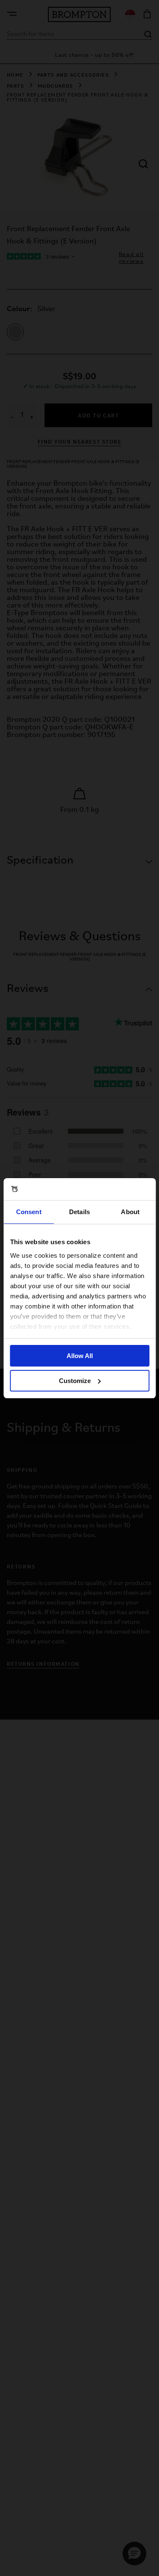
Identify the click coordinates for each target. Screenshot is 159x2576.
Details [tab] (79, 1212)
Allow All (80, 1356)
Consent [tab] (29, 1212)
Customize (75, 1381)
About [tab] (130, 1212)
